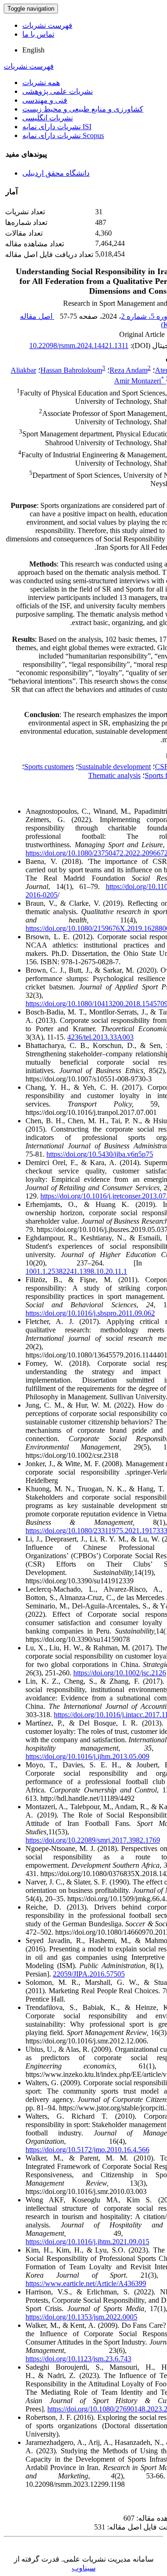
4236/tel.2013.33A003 (100, 1037)
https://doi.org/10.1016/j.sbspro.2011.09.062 (90, 1313)
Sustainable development (114, 767)
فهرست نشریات (47, 25)
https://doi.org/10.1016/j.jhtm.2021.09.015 (87, 2242)
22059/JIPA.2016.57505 (89, 1974)
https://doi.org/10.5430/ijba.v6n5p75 (100, 1154)
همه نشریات (41, 82)
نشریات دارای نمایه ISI (57, 127)
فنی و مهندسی (45, 100)
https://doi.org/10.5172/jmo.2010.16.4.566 (87, 2150)
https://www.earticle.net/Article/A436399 (86, 2283)
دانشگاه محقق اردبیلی (56, 173)
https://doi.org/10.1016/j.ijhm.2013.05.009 (87, 1756)
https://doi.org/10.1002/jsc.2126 (120, 1673)
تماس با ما (38, 34)
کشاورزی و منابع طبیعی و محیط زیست (83, 109)
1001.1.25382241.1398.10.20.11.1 (76, 1271)
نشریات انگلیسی (48, 118)
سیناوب (84, 2568)
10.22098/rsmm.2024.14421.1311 (79, 346)
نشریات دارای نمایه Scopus (63, 135)
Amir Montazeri (139, 381)
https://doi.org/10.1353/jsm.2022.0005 (81, 2317)
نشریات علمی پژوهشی (58, 91)
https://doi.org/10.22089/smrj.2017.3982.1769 (93, 1840)
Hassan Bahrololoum (71, 370)
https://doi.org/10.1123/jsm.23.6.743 (78, 2359)
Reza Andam (128, 370)
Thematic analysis (114, 775)
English (33, 50)
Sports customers (49, 767)
